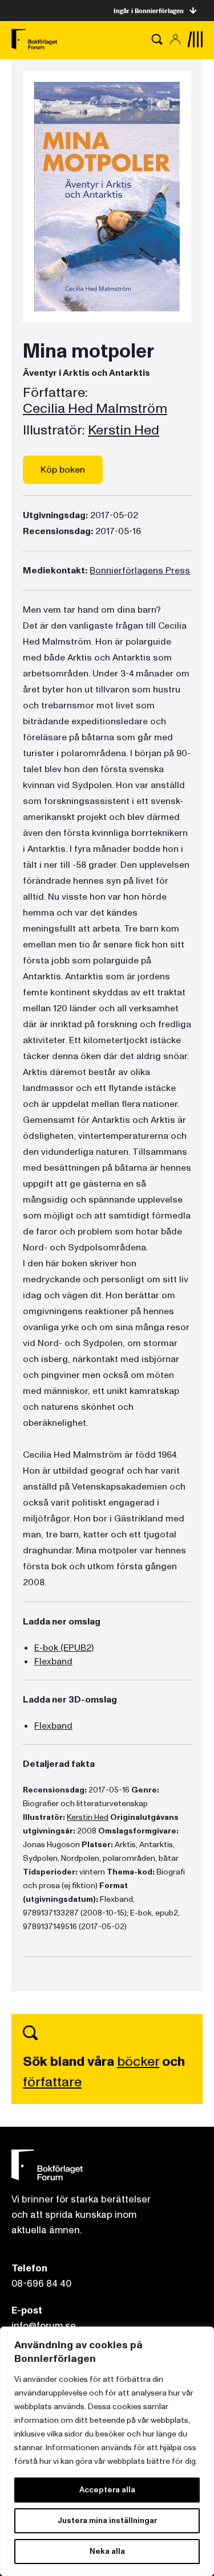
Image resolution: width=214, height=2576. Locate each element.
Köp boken (63, 470)
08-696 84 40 (41, 2284)
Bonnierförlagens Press (140, 571)
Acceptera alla (107, 2490)
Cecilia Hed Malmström (95, 409)
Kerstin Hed (124, 430)
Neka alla (107, 2551)
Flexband (53, 1662)
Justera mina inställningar (107, 2520)
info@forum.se (44, 2326)
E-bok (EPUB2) (64, 1648)
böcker (138, 2062)
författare (52, 2082)
